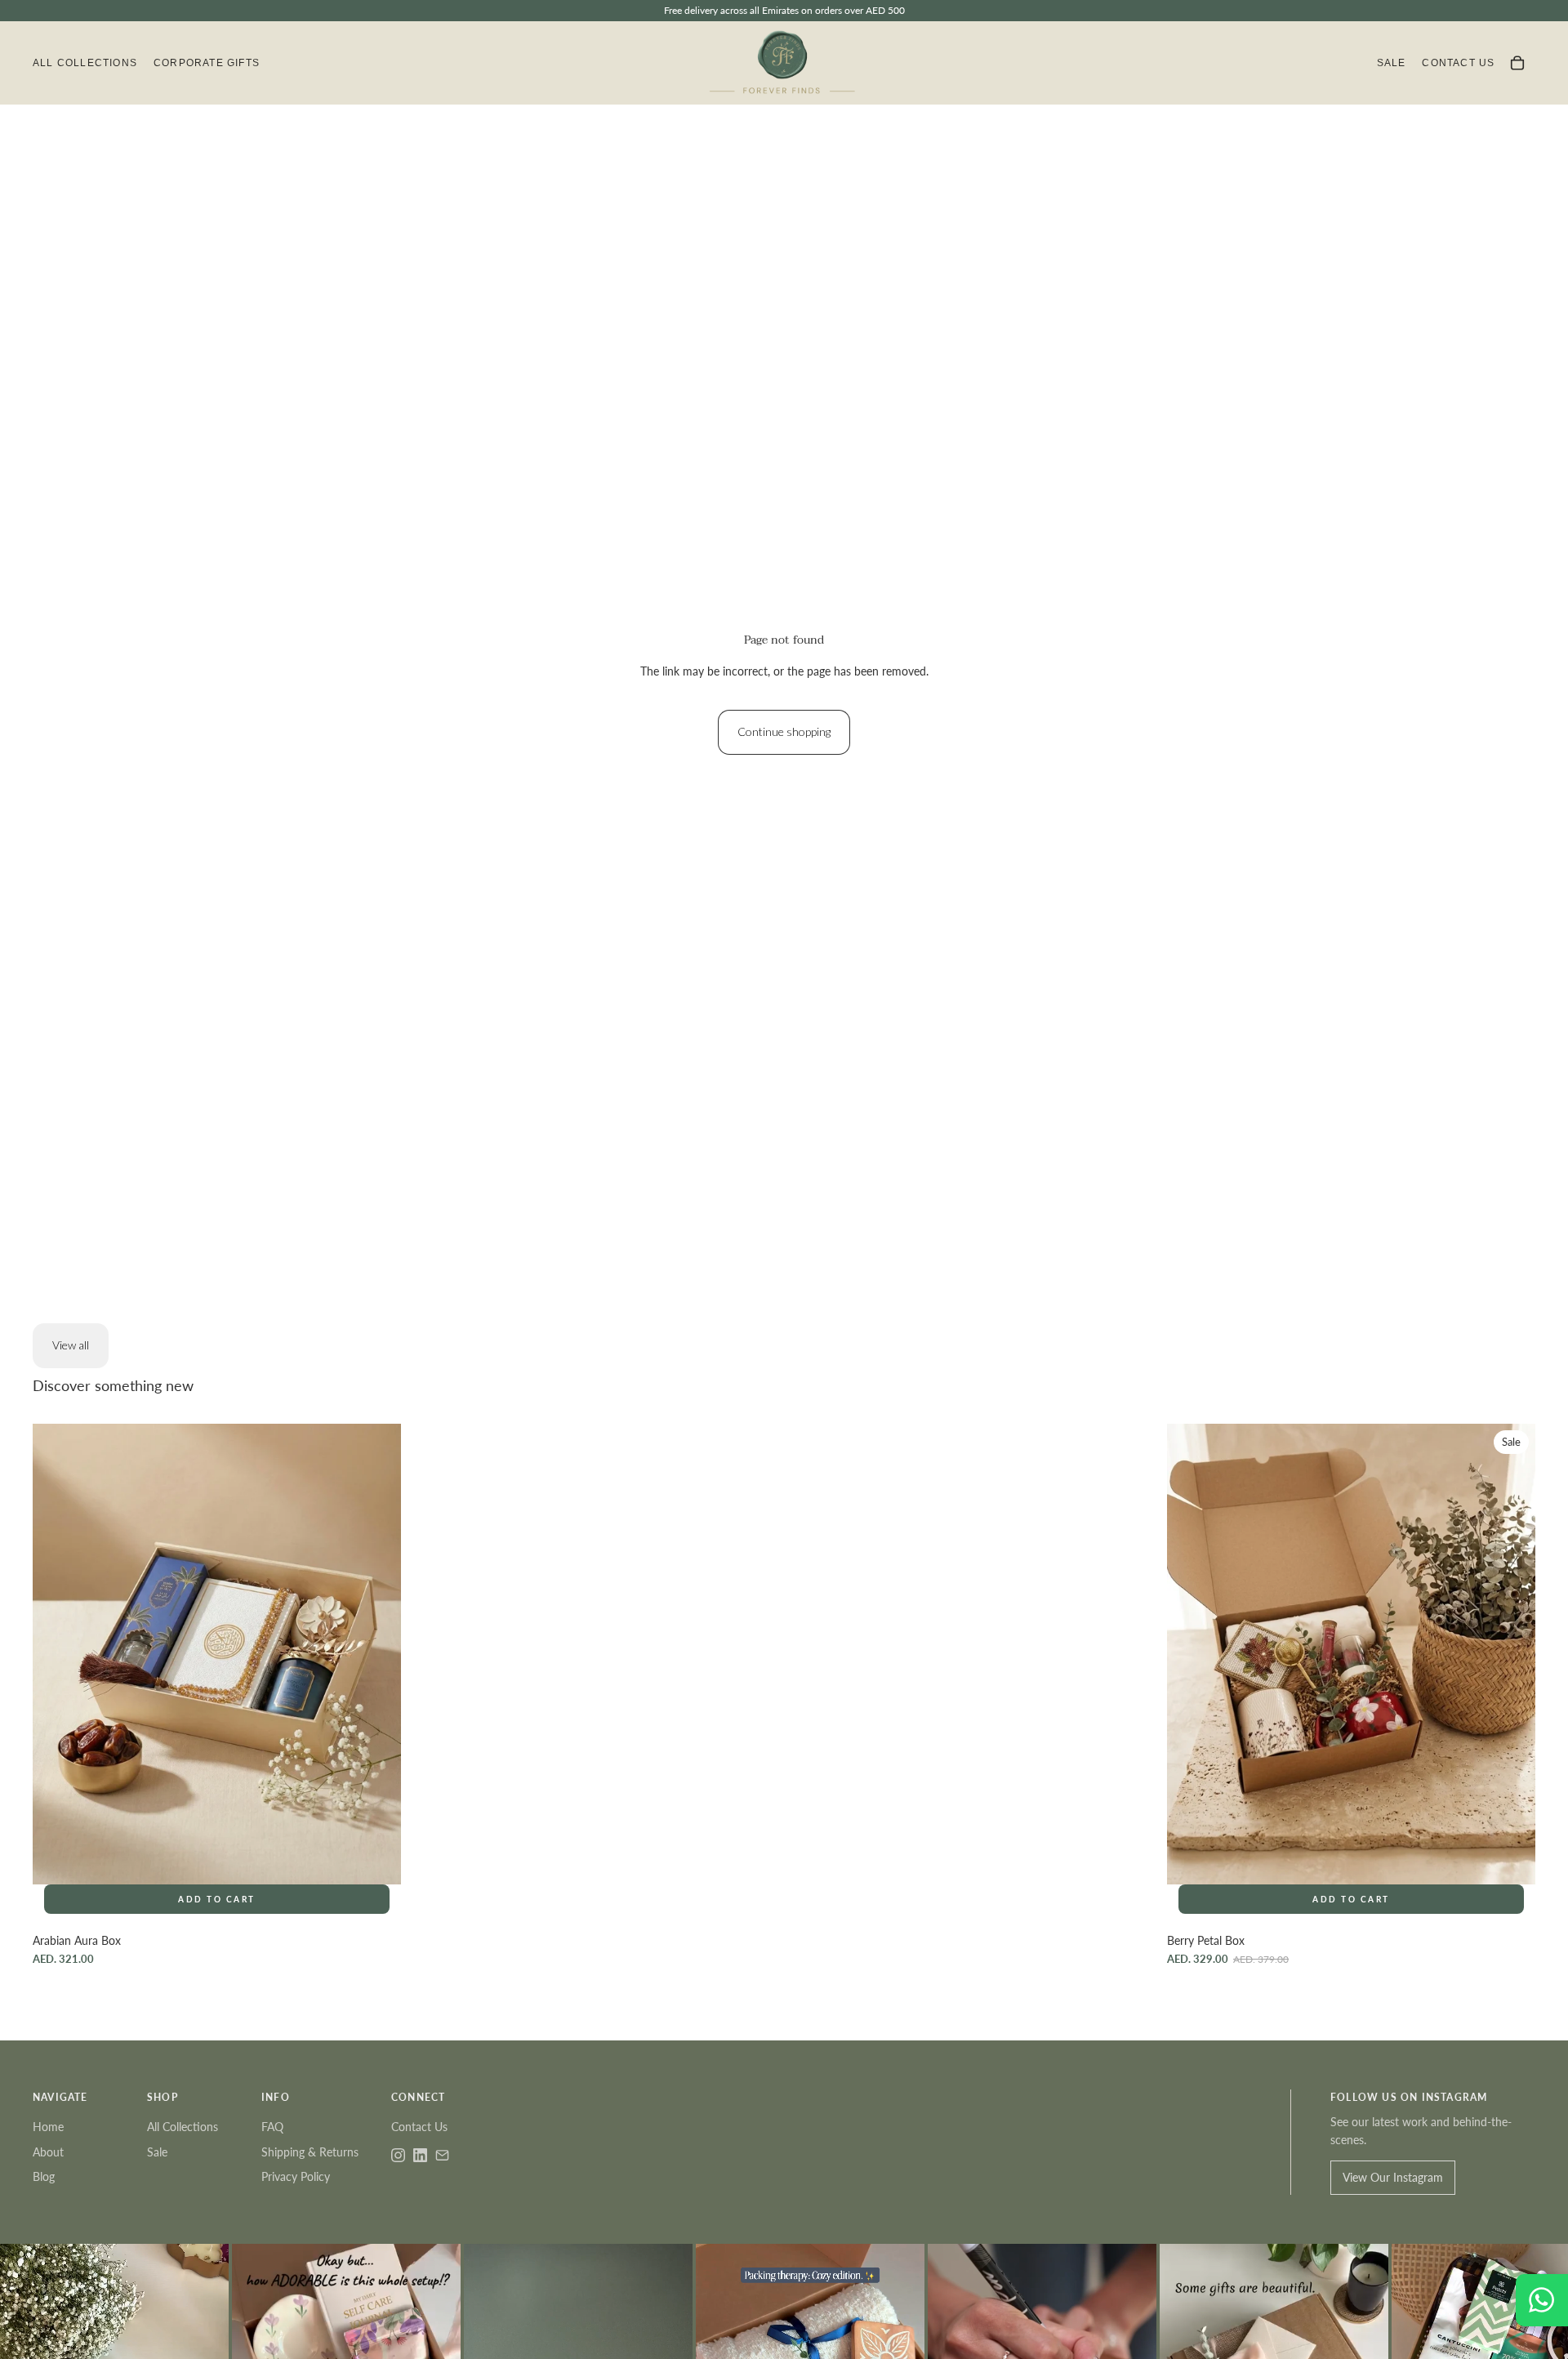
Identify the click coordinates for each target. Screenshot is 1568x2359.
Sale (157, 2152)
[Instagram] (398, 2155)
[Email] (442, 2155)
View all (71, 1345)
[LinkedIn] (420, 2155)
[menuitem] (85, 63)
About (48, 2152)
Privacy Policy (296, 2176)
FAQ (272, 2127)
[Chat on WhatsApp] (1542, 2300)
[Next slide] (1511, 1653)
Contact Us (419, 2127)
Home (48, 2127)
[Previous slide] (1192, 1653)
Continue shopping (784, 731)
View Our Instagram (1393, 2177)
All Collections (183, 2127)
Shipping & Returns (310, 2152)
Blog (44, 2176)
